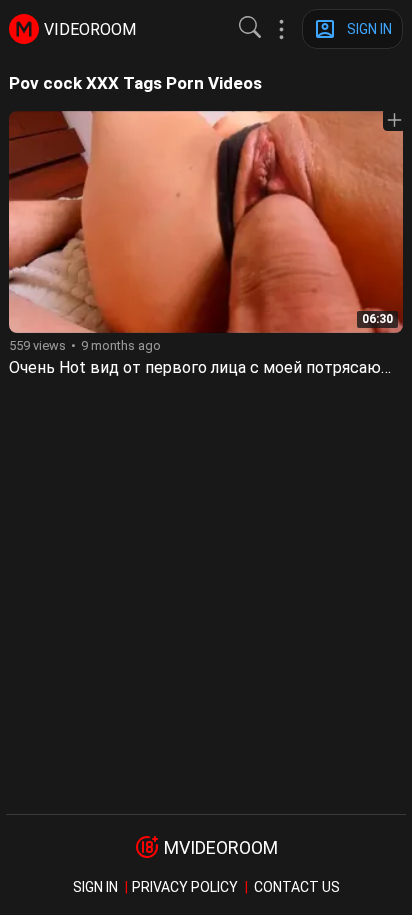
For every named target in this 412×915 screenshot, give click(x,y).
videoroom (90, 29)
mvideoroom (221, 847)
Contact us (297, 887)
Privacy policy (185, 887)
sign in (95, 887)
